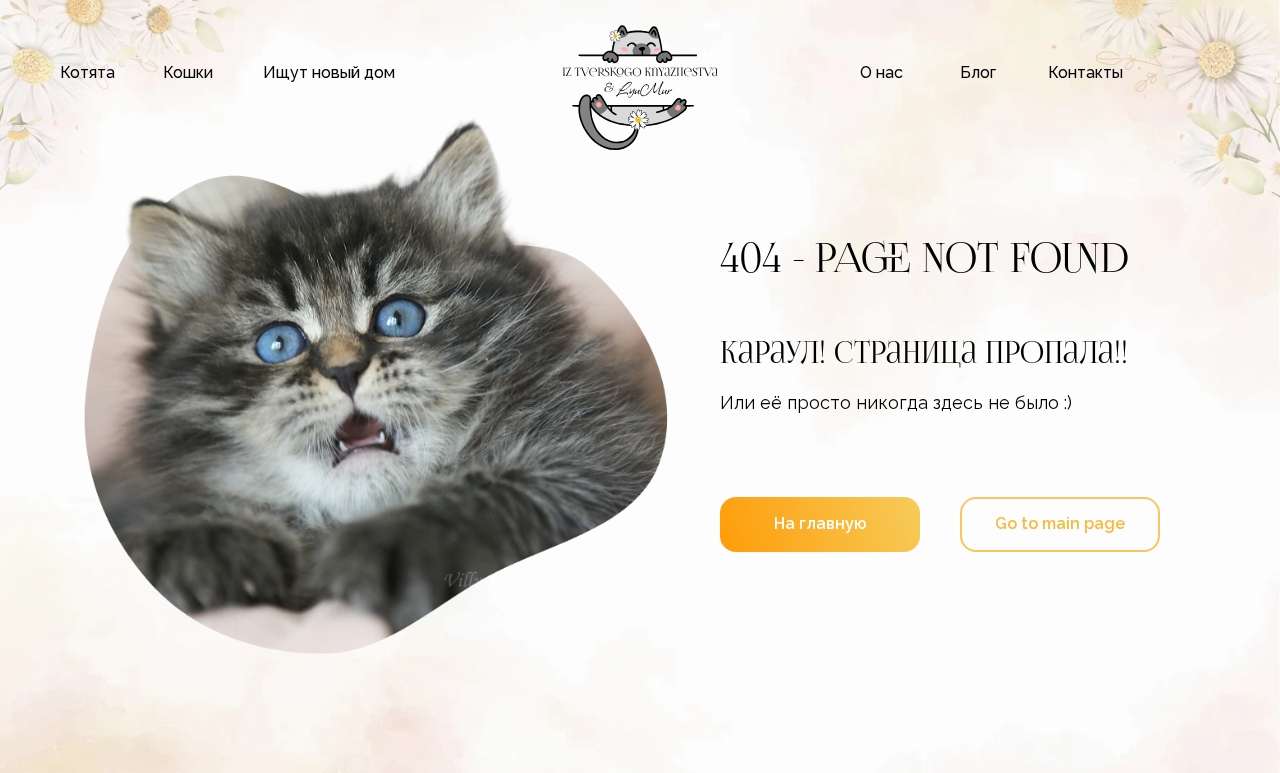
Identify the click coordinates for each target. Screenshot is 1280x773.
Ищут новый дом (329, 72)
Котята (87, 72)
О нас (881, 72)
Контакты (1085, 72)
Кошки (188, 72)
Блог (978, 72)
